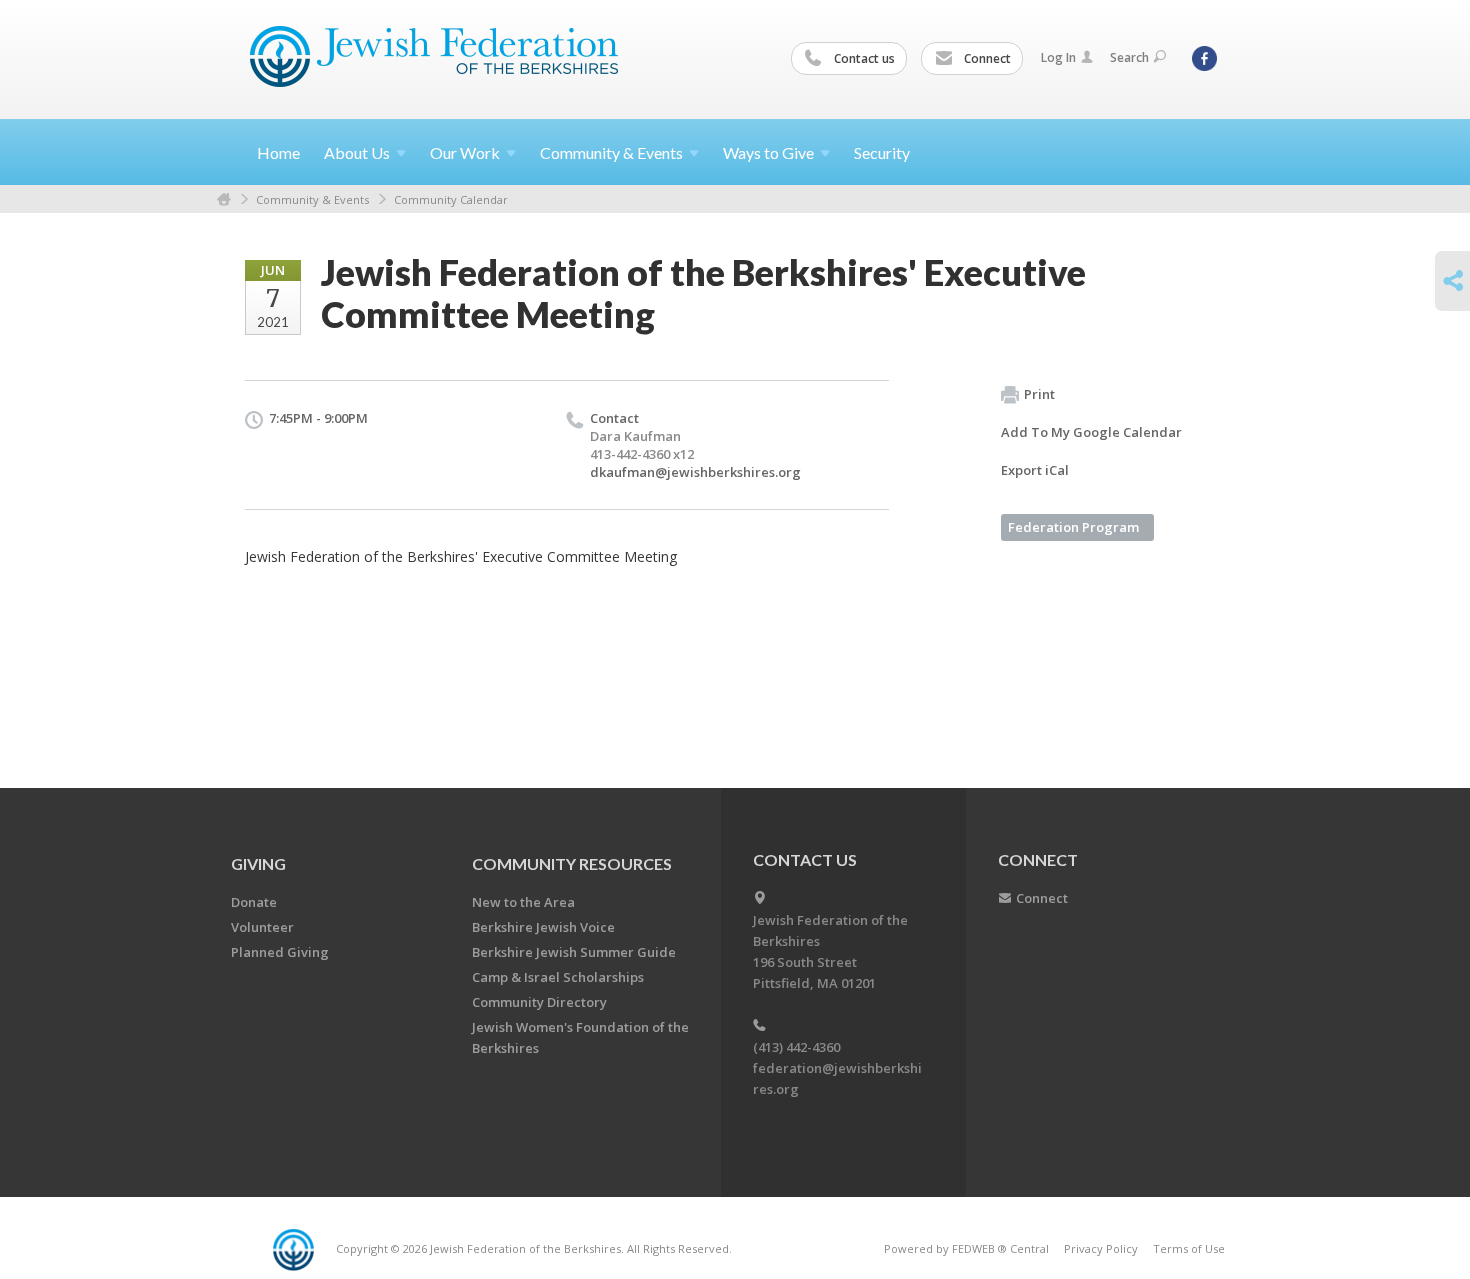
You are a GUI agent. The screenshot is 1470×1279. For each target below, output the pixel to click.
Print (1039, 394)
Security (882, 152)
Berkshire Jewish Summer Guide (574, 952)
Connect (986, 58)
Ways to (768, 152)
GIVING (258, 863)
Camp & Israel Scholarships (558, 977)
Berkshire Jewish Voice (543, 927)
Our (465, 152)
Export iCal (1035, 470)
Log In (1058, 57)
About (357, 152)
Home (278, 152)
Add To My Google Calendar (1091, 432)
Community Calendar (451, 199)
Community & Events (312, 199)
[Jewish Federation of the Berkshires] (434, 57)
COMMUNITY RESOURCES (572, 863)
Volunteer (262, 927)
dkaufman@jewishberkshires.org (695, 472)
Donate (254, 902)
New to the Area (523, 902)
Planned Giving (280, 952)
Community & (611, 152)
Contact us (863, 58)
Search (1129, 57)
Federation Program (1073, 527)
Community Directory (539, 1002)
